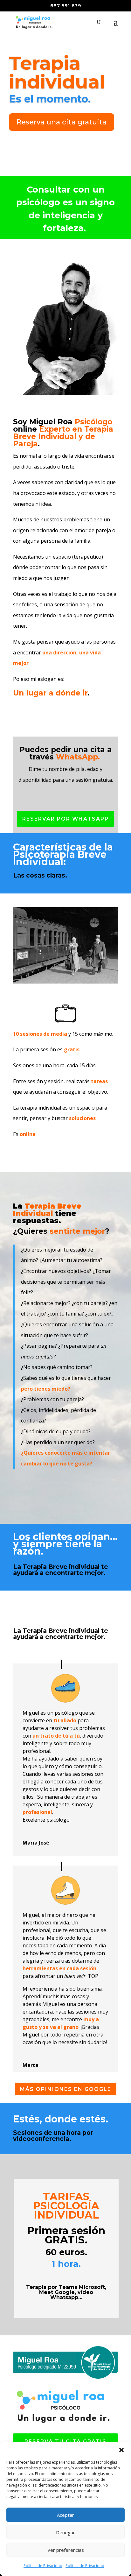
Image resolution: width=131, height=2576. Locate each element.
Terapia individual (57, 72)
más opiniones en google (66, 2089)
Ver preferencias (66, 2550)
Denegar (65, 2532)
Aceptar (65, 2515)
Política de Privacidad (43, 2566)
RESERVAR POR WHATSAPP (65, 819)
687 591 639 (66, 6)
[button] (121, 2450)
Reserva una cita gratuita (62, 122)
